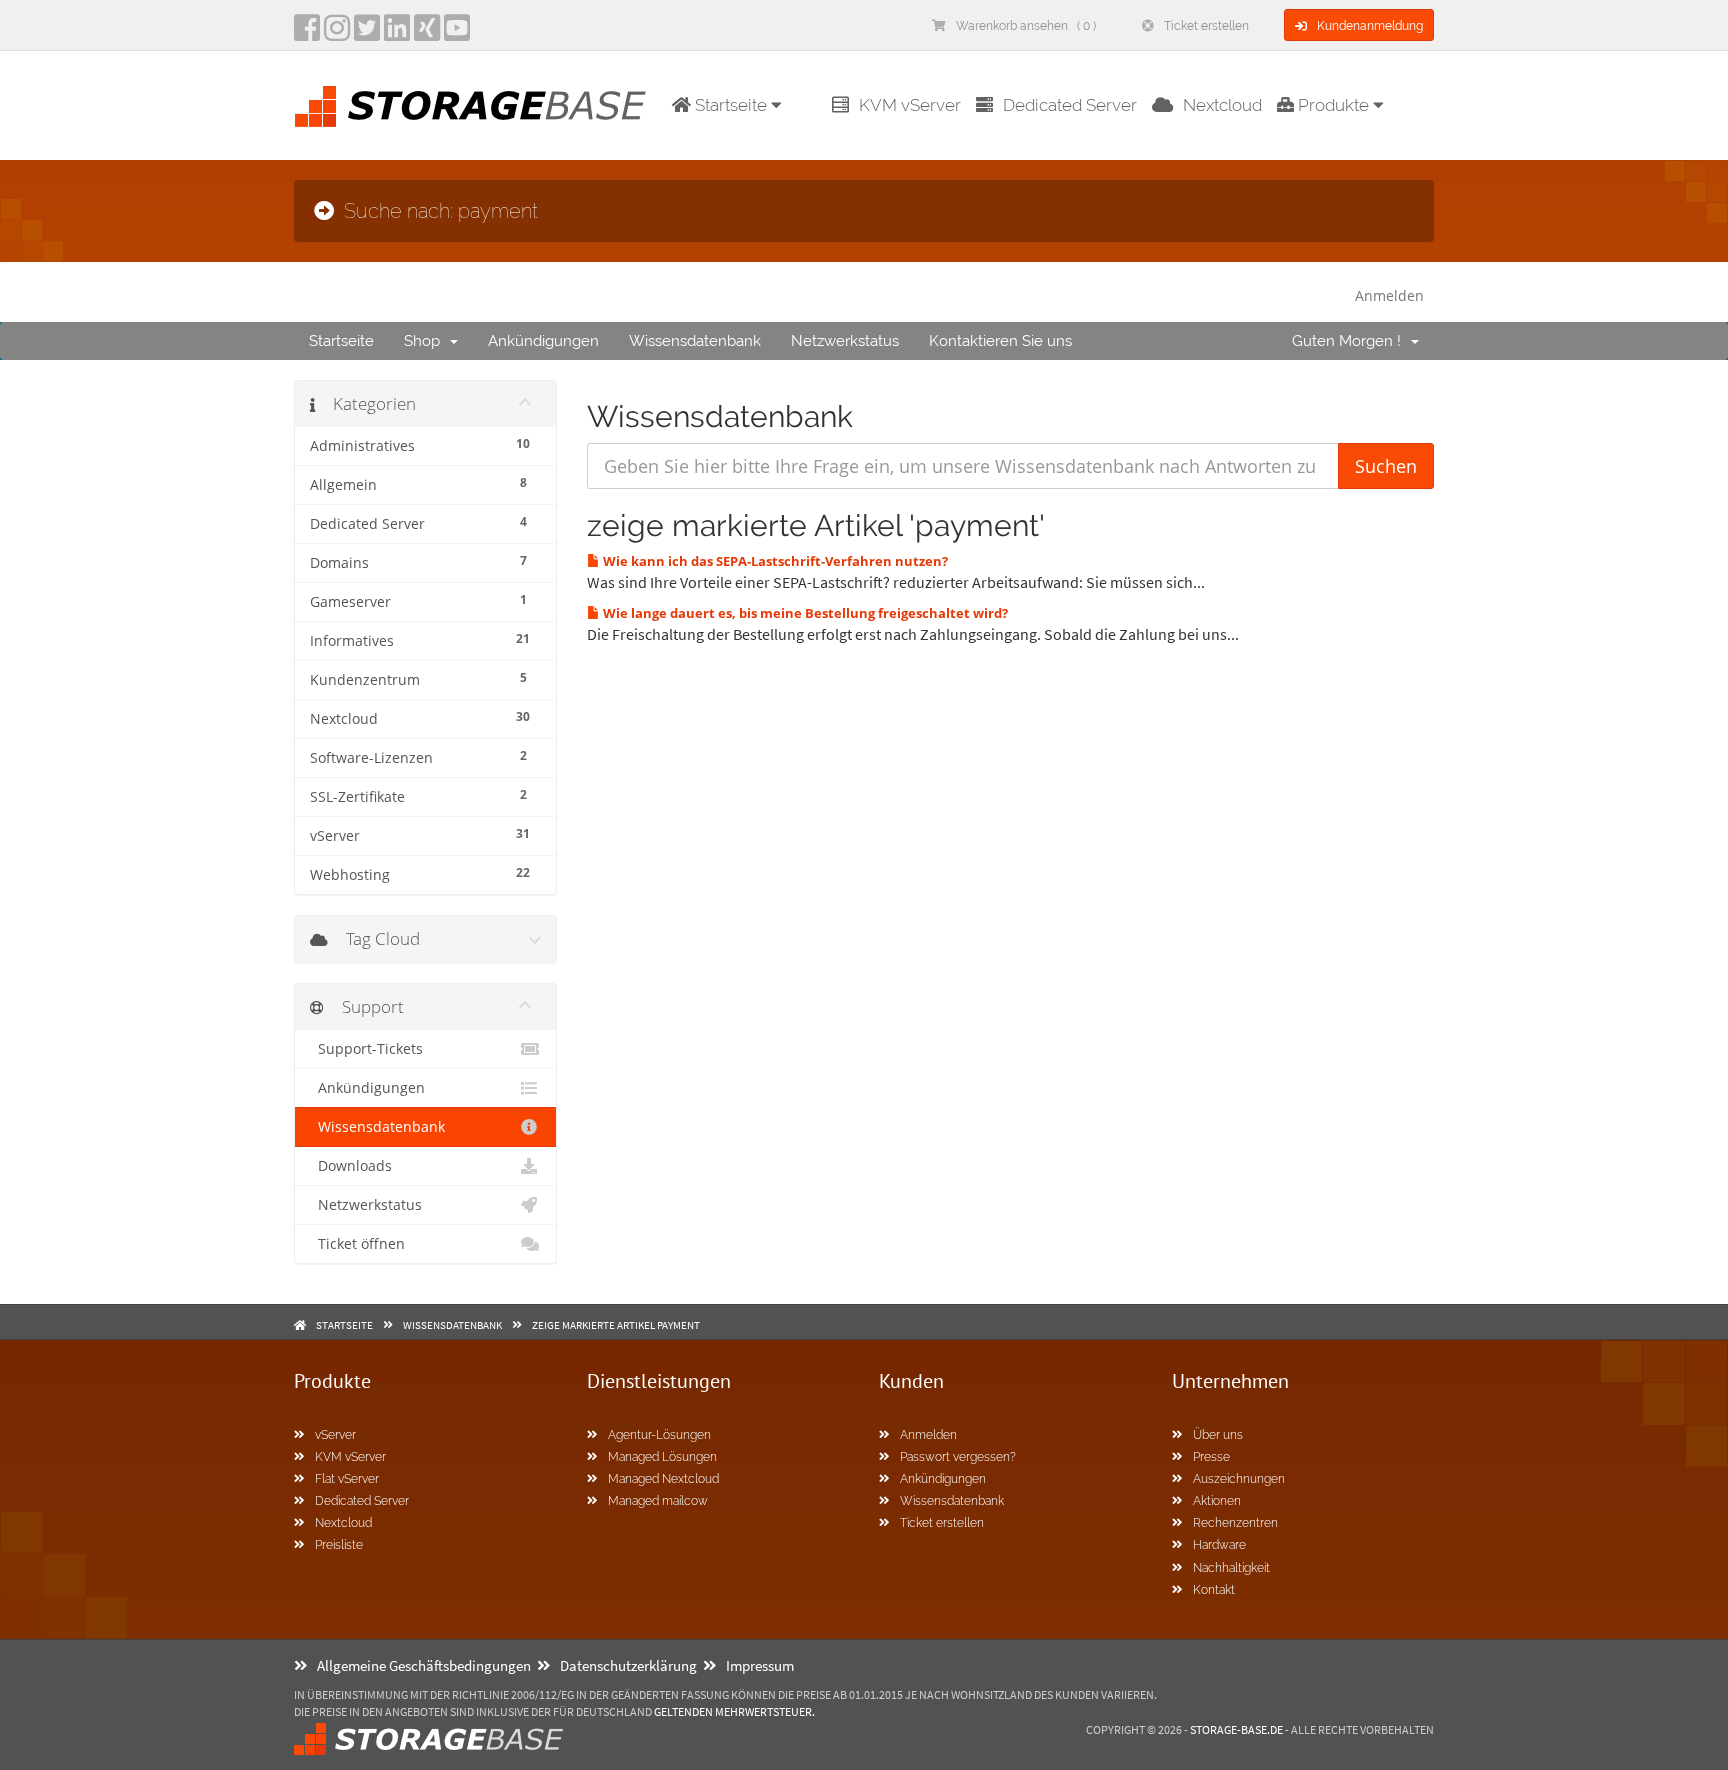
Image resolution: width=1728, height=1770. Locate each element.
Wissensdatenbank (695, 341)
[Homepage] (470, 106)
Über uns (1218, 1435)
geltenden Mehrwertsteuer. (734, 1711)
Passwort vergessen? (958, 1457)
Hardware (1219, 1545)
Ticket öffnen (357, 1244)
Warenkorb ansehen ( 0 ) (1026, 26)
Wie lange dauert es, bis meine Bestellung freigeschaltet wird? (804, 613)
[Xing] (427, 34)
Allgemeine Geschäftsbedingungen (424, 1665)
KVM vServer (910, 105)
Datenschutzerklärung (628, 1665)
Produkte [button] (1333, 105)
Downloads (351, 1166)
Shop (426, 341)
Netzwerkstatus (845, 341)
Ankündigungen (543, 341)
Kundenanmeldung (1370, 26)
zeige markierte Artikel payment (616, 1325)
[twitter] (367, 34)
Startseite (341, 341)
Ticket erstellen (1206, 26)
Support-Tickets (366, 1049)
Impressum (760, 1665)
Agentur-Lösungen (659, 1435)
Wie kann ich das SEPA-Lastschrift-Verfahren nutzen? (774, 561)
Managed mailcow (658, 1501)
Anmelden (1389, 295)
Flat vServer (347, 1479)
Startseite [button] (731, 105)
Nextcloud (1222, 105)
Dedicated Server (1070, 105)
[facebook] (307, 34)
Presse (1211, 1457)
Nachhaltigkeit (1231, 1568)
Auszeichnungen (1239, 1479)
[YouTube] (457, 34)
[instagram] (337, 34)
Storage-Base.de (1236, 1729)
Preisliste (339, 1545)
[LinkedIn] (397, 34)
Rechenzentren (1235, 1523)
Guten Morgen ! (1350, 341)
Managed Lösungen (662, 1457)
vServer (335, 1435)
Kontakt (1214, 1590)
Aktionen (1217, 1501)
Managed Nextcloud (663, 1479)
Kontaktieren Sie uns (1000, 341)
